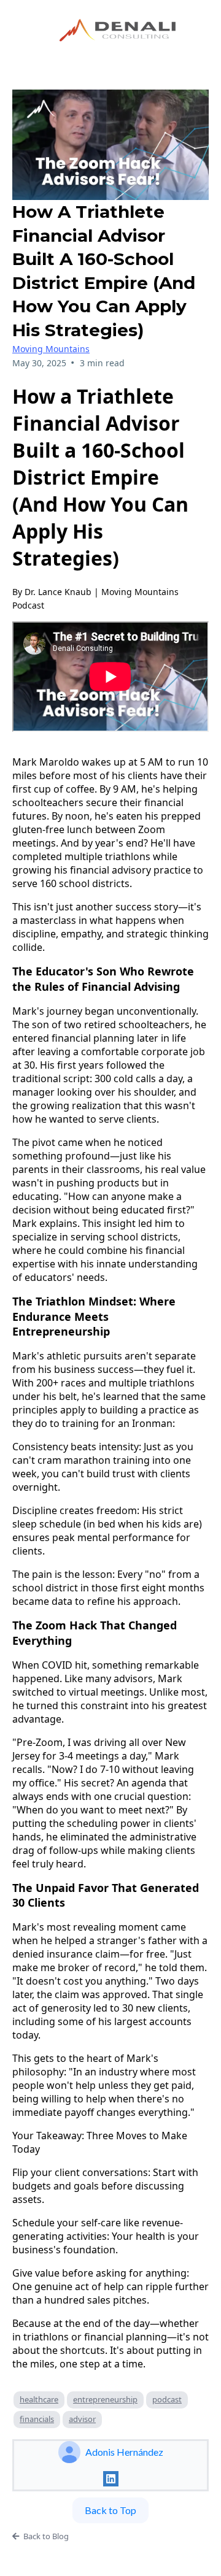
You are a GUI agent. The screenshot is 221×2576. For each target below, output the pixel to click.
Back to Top (110, 2510)
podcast (167, 2399)
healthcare (39, 2399)
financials (37, 2419)
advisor (82, 2419)
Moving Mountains (51, 349)
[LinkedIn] (111, 2479)
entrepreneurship (105, 2399)
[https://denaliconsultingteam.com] (121, 28)
